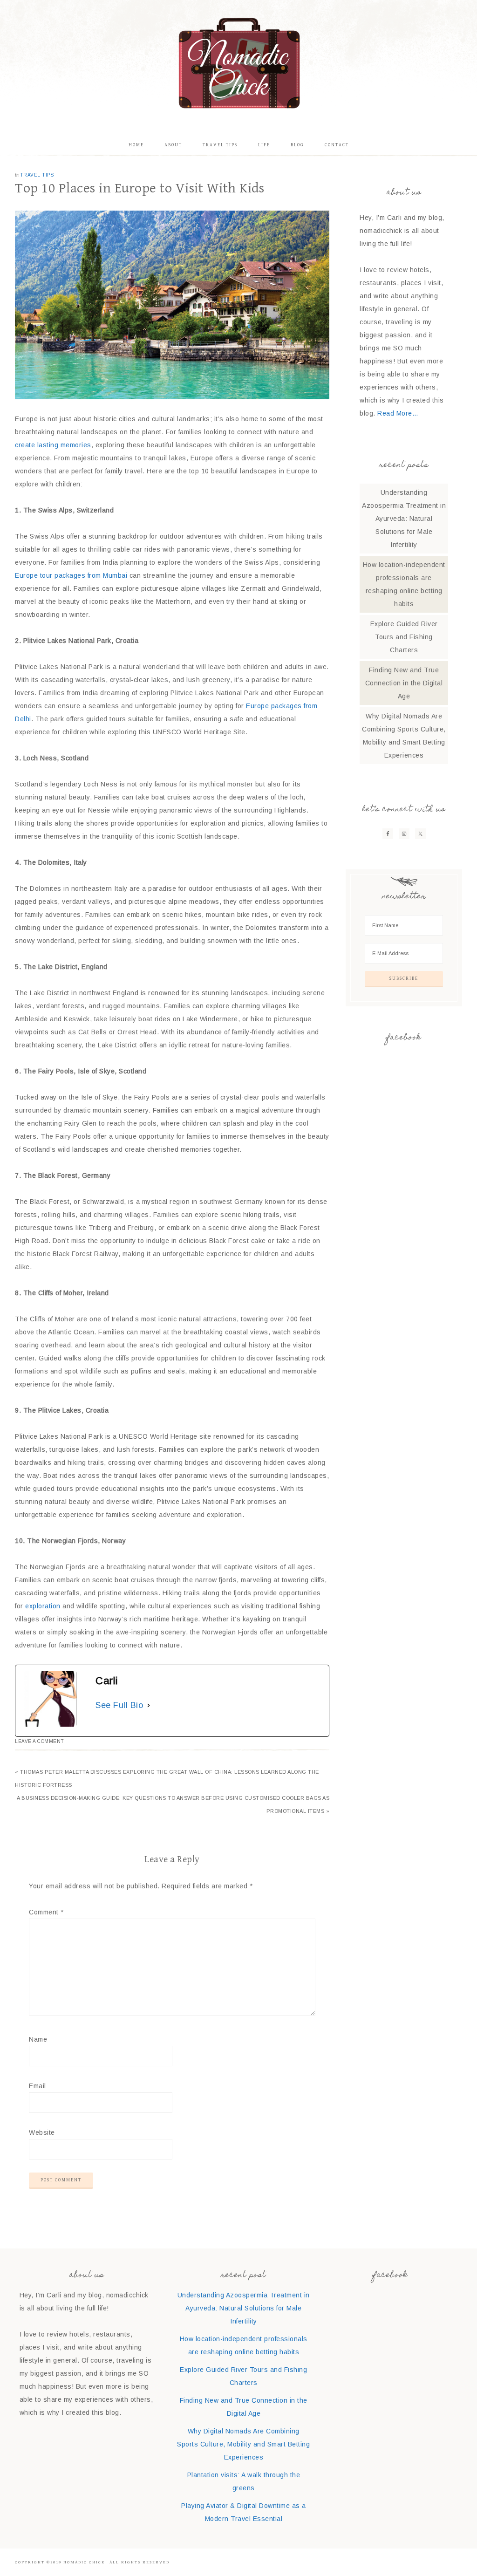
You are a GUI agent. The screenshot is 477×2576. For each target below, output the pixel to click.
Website (42, 2132)
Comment (46, 1912)
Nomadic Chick (238, 63)
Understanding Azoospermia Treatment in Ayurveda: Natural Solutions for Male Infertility (404, 519)
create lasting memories (53, 445)
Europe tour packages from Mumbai (71, 575)
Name (38, 2039)
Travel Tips (37, 175)
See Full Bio (119, 1705)
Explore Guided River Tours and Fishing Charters (404, 637)
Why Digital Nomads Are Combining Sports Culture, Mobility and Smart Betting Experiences (243, 2444)
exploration (43, 1606)
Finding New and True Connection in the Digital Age (404, 683)
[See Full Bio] (149, 1705)
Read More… (398, 413)
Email (37, 2086)
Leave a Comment (40, 1741)
